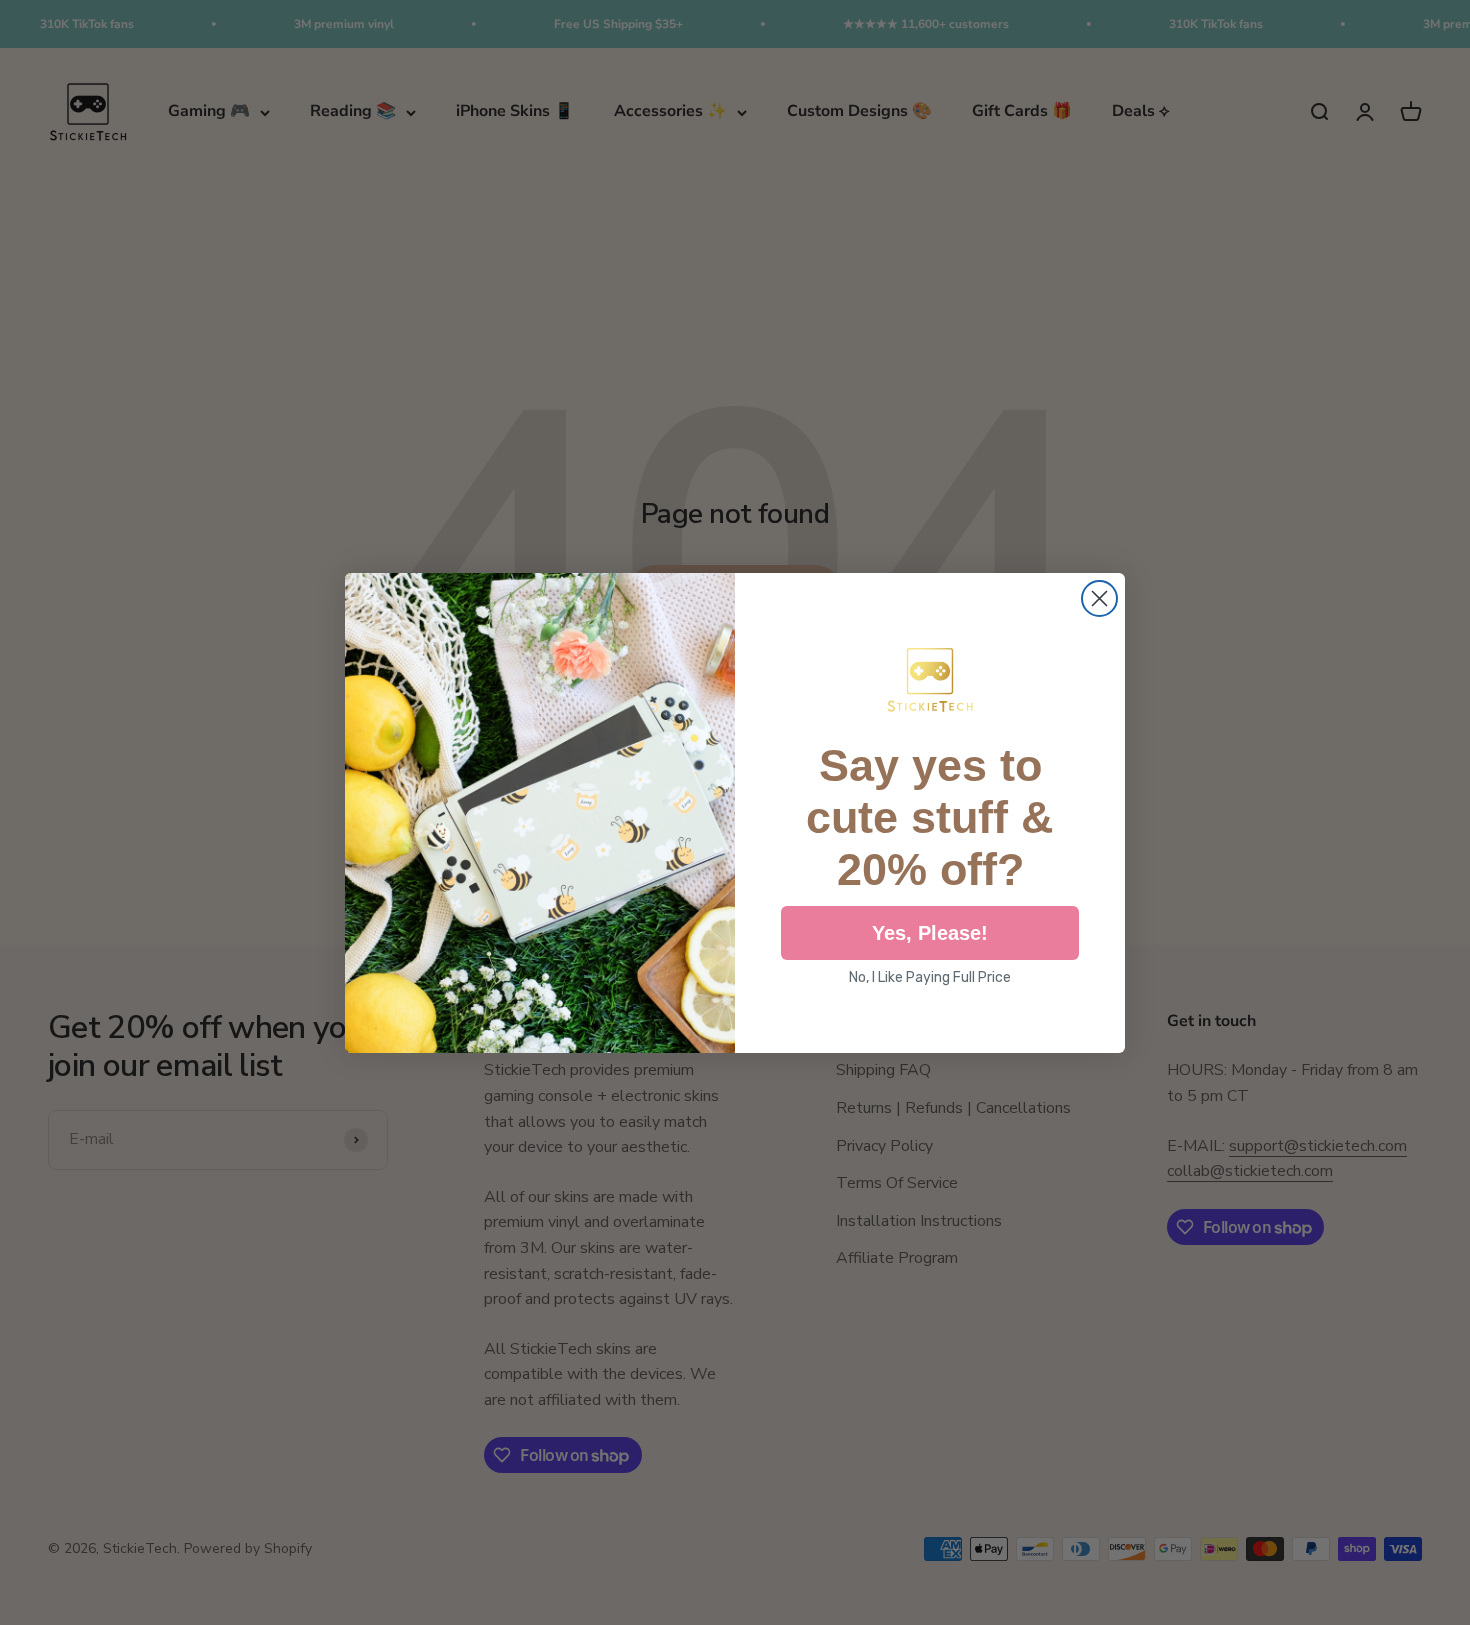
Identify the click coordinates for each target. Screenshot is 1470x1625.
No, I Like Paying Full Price (930, 977)
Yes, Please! (930, 933)
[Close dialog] (1099, 598)
